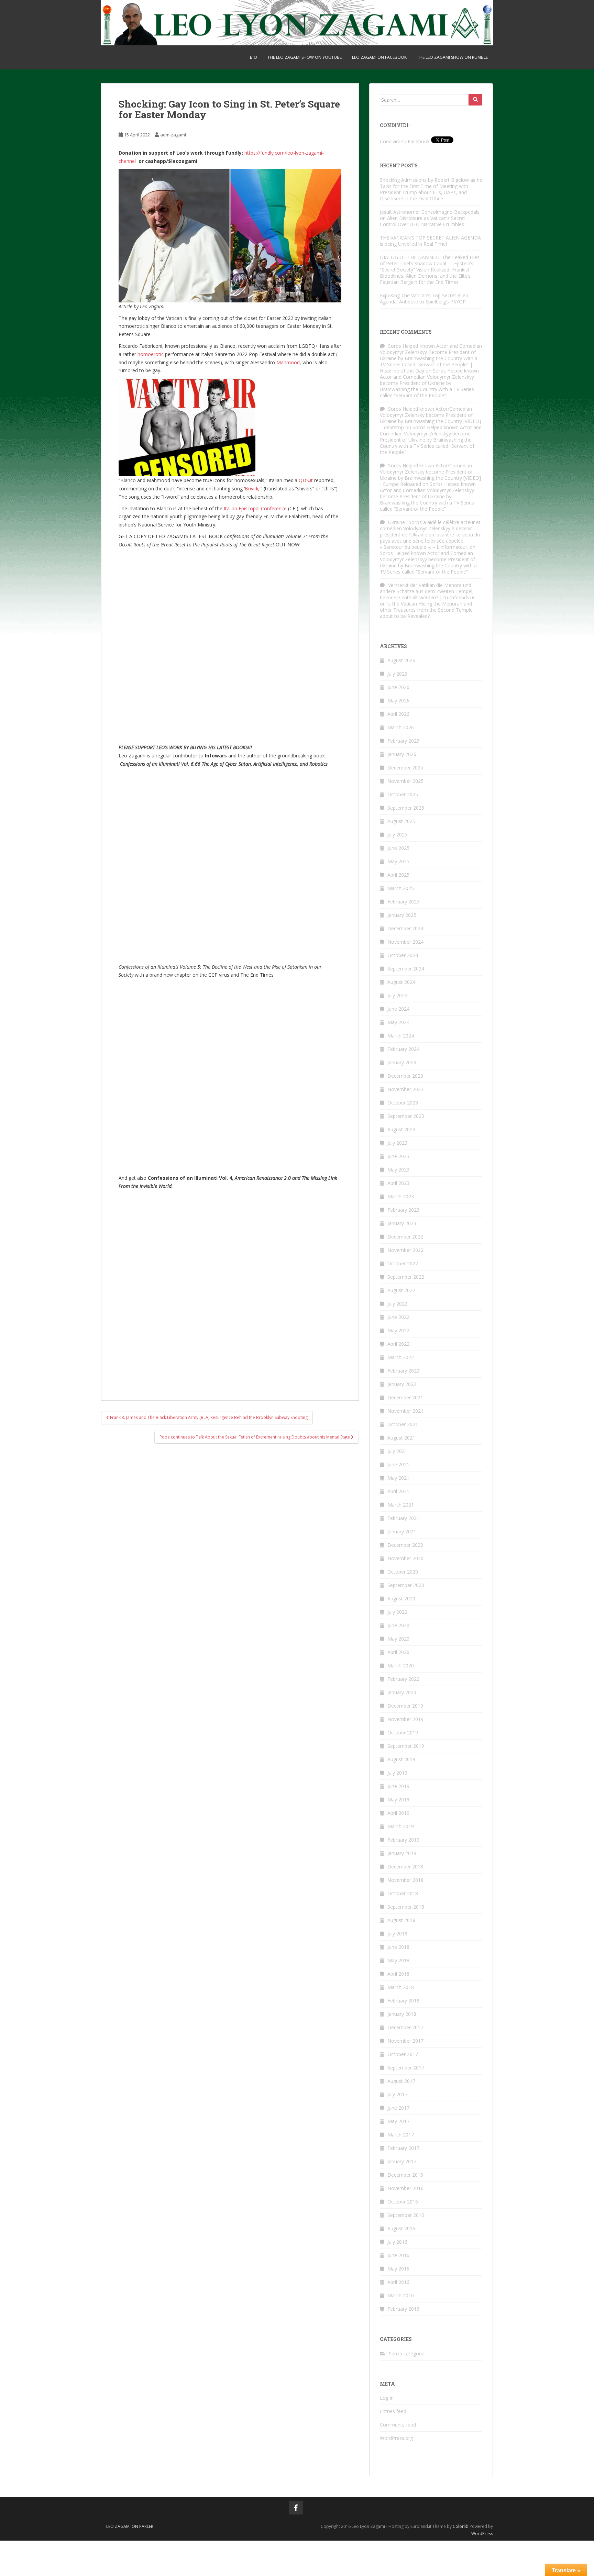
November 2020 (405, 1558)
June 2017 (398, 2108)
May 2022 (398, 1330)
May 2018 (398, 1960)
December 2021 (405, 1397)
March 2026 (401, 727)
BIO (254, 57)
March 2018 (401, 1987)
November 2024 (405, 942)
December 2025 (405, 768)
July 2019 (397, 1773)
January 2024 (402, 1062)
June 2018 (398, 1947)
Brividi (251, 488)
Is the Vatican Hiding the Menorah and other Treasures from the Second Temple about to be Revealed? (426, 610)
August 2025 (401, 821)
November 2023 (405, 1089)
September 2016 (406, 2215)
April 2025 (398, 875)
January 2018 (402, 2014)
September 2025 (406, 808)
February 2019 (403, 1840)
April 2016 (398, 2282)
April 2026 (398, 714)
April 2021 (398, 1491)
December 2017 (405, 2027)
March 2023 (401, 1196)
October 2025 (403, 794)
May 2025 (398, 861)
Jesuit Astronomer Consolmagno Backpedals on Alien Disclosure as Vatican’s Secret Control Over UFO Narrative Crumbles (430, 218)
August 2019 (401, 1759)
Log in (387, 2398)
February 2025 (403, 902)
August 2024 (401, 982)
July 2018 (397, 1934)
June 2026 (398, 687)
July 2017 (397, 2094)
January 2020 (402, 1692)
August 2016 (401, 2228)
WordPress (482, 2534)
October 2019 (403, 1733)
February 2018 (403, 2001)
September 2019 (406, 1746)
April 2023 (398, 1183)
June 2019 (398, 1786)
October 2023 (403, 1103)
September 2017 (406, 2068)
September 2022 (406, 1277)
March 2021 (401, 1505)
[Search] (475, 100)
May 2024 (398, 1022)
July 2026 (397, 674)
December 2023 (405, 1076)
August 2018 (401, 1920)
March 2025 (401, 888)
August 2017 (401, 2081)
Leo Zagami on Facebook (379, 57)
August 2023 (401, 1129)
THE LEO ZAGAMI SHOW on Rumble (452, 57)
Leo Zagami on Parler (130, 2526)
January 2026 (402, 754)
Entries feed (393, 2411)
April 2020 (398, 1652)
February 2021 (403, 1518)
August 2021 (401, 1438)
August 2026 (401, 660)
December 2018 (405, 1867)
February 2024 (403, 1049)
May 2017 (398, 2121)
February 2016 (403, 2309)
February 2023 (403, 1210)
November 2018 (405, 1880)
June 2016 (398, 2255)
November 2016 (405, 2188)
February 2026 (403, 741)
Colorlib (461, 2526)
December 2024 (405, 928)
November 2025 (405, 781)
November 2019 (405, 1719)
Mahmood (288, 362)
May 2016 (398, 2269)
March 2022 (401, 1357)
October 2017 (403, 2054)
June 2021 (398, 1464)
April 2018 (398, 1974)
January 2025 (402, 915)
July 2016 (397, 2242)
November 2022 (405, 1250)
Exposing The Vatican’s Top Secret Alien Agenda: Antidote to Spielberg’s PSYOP (424, 298)
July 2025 (397, 835)
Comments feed (398, 2425)
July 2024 (397, 995)
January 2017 (402, 2161)
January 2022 (402, 1384)
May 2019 (398, 1800)
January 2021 (402, 1531)
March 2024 (401, 1036)
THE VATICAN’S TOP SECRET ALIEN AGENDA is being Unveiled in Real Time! (430, 241)
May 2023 (398, 1170)
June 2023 (398, 1156)
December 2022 (405, 1237)
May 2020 (398, 1639)
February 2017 (403, 2148)
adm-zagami (173, 135)
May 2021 (398, 1478)
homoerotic (151, 354)
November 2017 (405, 2041)
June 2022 (398, 1317)
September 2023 (406, 1116)
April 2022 (398, 1344)
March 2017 (401, 2135)
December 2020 (405, 1545)
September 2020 (406, 1585)
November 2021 (405, 1411)
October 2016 (403, 2202)
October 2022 (403, 1263)
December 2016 (405, 2175)
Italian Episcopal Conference (255, 508)
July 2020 (397, 1612)
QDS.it (306, 480)
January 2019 (402, 1853)
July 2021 (397, 1451)
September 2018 (406, 1907)
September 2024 (406, 969)
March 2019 (401, 1826)
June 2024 (398, 1009)
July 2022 (397, 1304)
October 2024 (403, 955)
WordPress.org (396, 2438)
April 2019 (398, 1813)
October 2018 (403, 1893)
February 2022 (403, 1371)
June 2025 (398, 848)
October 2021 (403, 1424)
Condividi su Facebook (405, 141)
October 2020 (403, 1572)
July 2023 (397, 1143)
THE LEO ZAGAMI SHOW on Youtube (305, 57)
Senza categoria (407, 2353)
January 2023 (402, 1223)
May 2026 (398, 701)
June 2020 (398, 1625)
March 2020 (401, 1665)
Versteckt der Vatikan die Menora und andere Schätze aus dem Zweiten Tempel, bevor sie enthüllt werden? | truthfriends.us (428, 591)
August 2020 (401, 1598)
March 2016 (401, 2295)
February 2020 (403, 1679)
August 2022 (401, 1290)
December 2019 (405, 1706)
